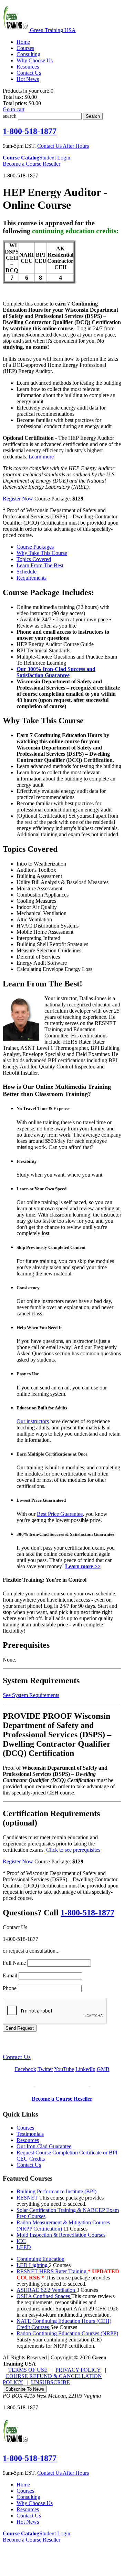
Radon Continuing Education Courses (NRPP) (67, 2333)
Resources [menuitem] (28, 67)
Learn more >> (83, 1566)
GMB (103, 2069)
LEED (24, 2247)
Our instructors (33, 1421)
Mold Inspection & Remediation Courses (61, 2235)
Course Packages (35, 547)
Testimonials (30, 2134)
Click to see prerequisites (73, 1850)
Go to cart (14, 109)
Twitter (45, 2069)
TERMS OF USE (28, 2370)
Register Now (18, 499)
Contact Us (17, 2057)
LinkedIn (85, 2069)
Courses (25, 2128)
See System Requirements (31, 1695)
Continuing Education (40, 2259)
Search (93, 116)
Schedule (27, 572)
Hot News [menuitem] (28, 79)
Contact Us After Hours (63, 146)
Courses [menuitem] (25, 48)
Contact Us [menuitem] (29, 73)
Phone (10, 1988)
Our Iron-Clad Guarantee (44, 2146)
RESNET (28, 2198)
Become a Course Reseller (32, 164)
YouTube (64, 2069)
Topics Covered (34, 559)
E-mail (10, 1975)
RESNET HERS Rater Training (52, 2271)
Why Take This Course (42, 553)
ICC (21, 2241)
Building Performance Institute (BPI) (56, 2191)
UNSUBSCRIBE (50, 2382)
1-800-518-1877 (30, 131)
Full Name (14, 1963)
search (10, 116)
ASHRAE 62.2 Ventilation (46, 2290)
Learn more (40, 457)
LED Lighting (33, 2265)
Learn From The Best (40, 565)
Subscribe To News (25, 2389)
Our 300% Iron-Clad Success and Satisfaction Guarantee (56, 672)
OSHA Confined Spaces (44, 2296)
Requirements (32, 578)
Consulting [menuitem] (28, 54)
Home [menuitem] (23, 42)
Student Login (55, 158)
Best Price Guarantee (60, 1514)
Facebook (25, 2069)
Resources (28, 2140)
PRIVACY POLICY (78, 2370)
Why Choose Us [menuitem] (35, 60)
